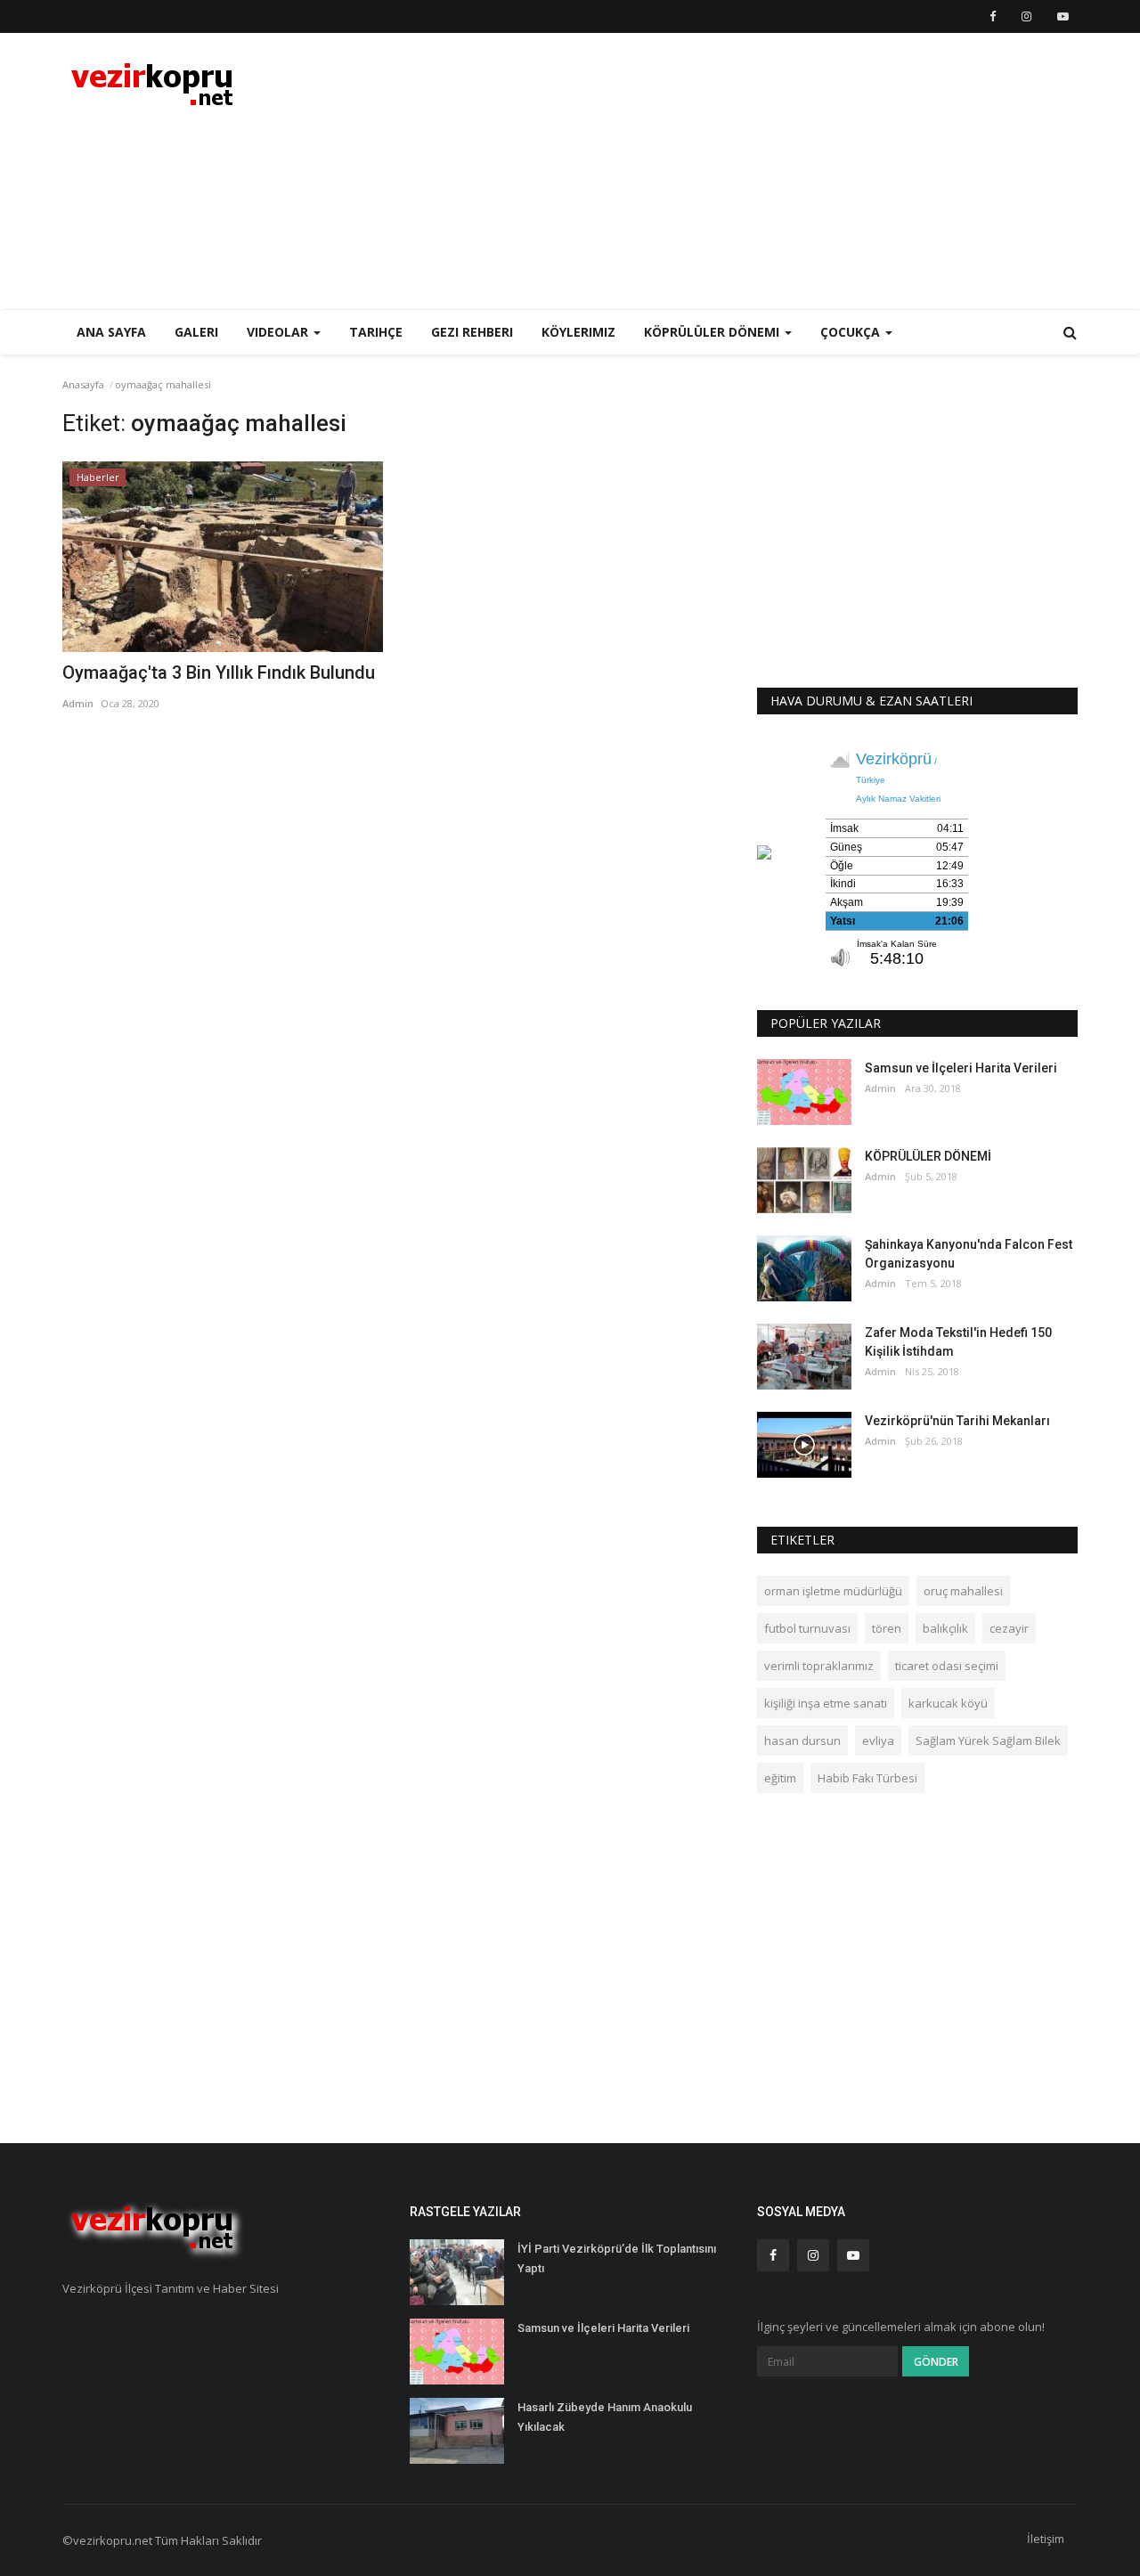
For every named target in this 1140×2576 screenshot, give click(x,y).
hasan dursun (802, 1740)
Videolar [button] (279, 332)
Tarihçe (376, 332)
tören (887, 1628)
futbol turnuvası (807, 1628)
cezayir (1009, 1628)
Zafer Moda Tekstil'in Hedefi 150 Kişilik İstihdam (958, 1342)
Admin (78, 703)
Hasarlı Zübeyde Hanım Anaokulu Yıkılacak (605, 2417)
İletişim (1046, 2539)
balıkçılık (945, 1628)
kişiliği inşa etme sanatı (826, 1703)
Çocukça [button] (852, 332)
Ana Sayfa (111, 332)
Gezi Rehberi (472, 332)
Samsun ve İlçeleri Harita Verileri (961, 1068)
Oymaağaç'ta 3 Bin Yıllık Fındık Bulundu (219, 673)
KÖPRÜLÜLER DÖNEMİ (928, 1156)
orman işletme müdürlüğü (833, 1591)
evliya (878, 1740)
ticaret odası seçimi (947, 1666)
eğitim (780, 1778)
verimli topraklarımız (819, 1666)
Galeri (196, 332)
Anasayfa (83, 384)
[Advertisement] (753, 171)
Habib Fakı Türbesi (867, 1778)
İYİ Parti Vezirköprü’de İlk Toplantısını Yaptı (617, 2258)
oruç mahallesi (963, 1591)
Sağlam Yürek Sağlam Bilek (988, 1740)
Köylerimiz (578, 332)
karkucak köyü (948, 1703)
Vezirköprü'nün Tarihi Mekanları (957, 1421)
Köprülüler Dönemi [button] (713, 332)
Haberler (98, 477)
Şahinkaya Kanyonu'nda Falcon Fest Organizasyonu (969, 1254)
